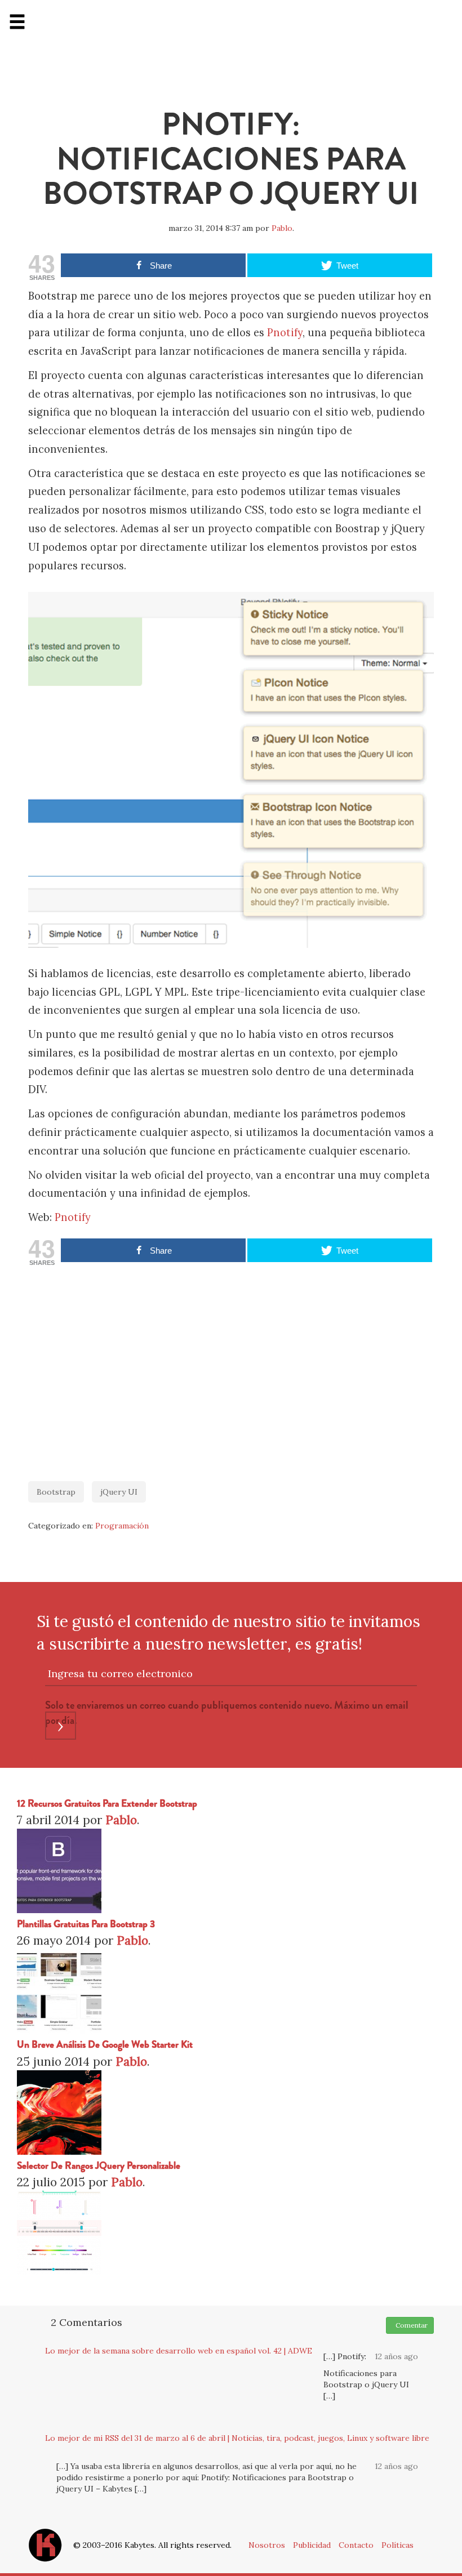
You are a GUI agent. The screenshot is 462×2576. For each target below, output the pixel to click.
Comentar (410, 2325)
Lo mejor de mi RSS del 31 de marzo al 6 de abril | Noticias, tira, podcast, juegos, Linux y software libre (237, 2438)
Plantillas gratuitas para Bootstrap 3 (86, 1924)
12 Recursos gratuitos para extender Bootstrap (107, 1804)
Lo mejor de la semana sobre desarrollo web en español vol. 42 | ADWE (179, 2351)
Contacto (356, 2545)
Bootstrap (56, 1492)
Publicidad (312, 2545)
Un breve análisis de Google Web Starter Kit (105, 2045)
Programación (122, 1526)
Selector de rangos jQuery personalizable (99, 2166)
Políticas (397, 2545)
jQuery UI (119, 1492)
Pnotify (285, 333)
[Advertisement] (231, 1368)
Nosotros (267, 2545)
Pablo (282, 228)
